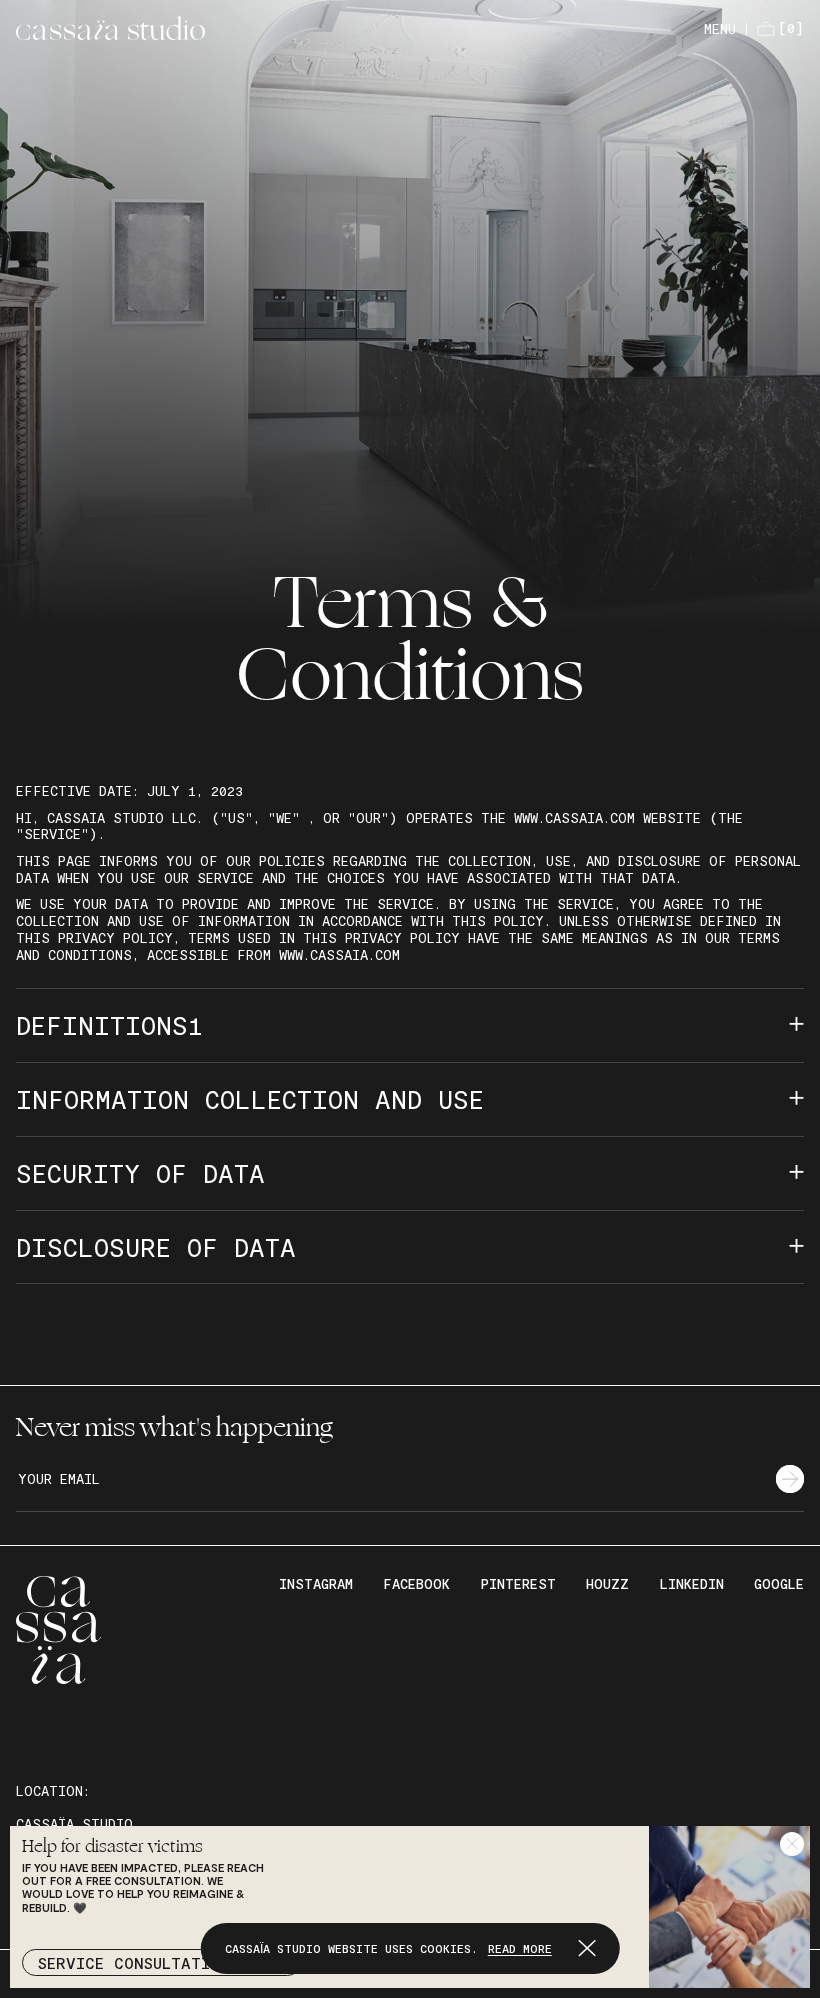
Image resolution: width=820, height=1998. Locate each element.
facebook (416, 1584)
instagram (316, 1584)
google (779, 1584)
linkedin (692, 1584)
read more (520, 1948)
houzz (607, 1584)
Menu (720, 29)
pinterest (518, 1584)
